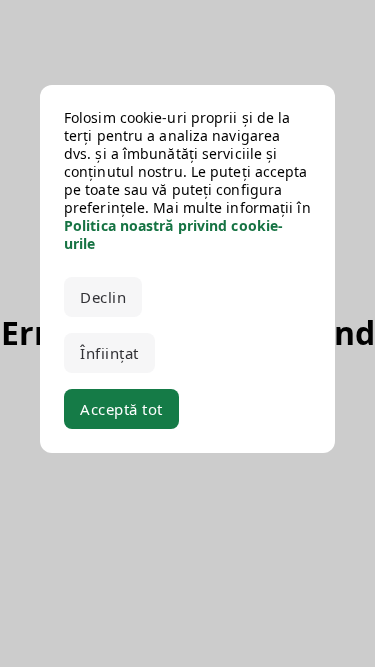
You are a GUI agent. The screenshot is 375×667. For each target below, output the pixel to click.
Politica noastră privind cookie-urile (173, 234)
